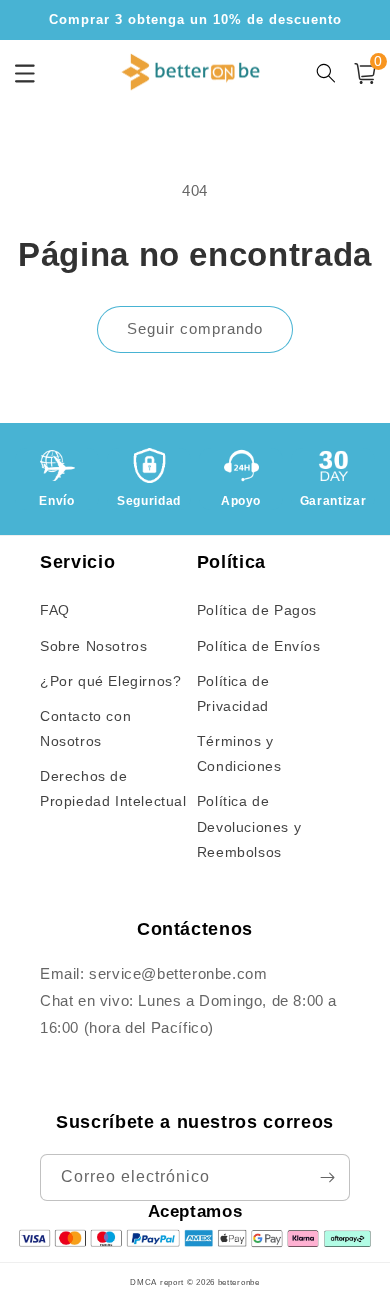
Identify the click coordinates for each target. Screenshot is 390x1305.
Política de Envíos (259, 646)
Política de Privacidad (233, 693)
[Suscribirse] (327, 1177)
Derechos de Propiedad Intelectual (113, 788)
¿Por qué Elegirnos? (110, 681)
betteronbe (239, 1282)
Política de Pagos (257, 610)
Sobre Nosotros (93, 646)
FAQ (55, 610)
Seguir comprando (195, 328)
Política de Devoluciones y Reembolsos (249, 826)
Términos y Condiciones (239, 753)
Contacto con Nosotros (85, 728)
